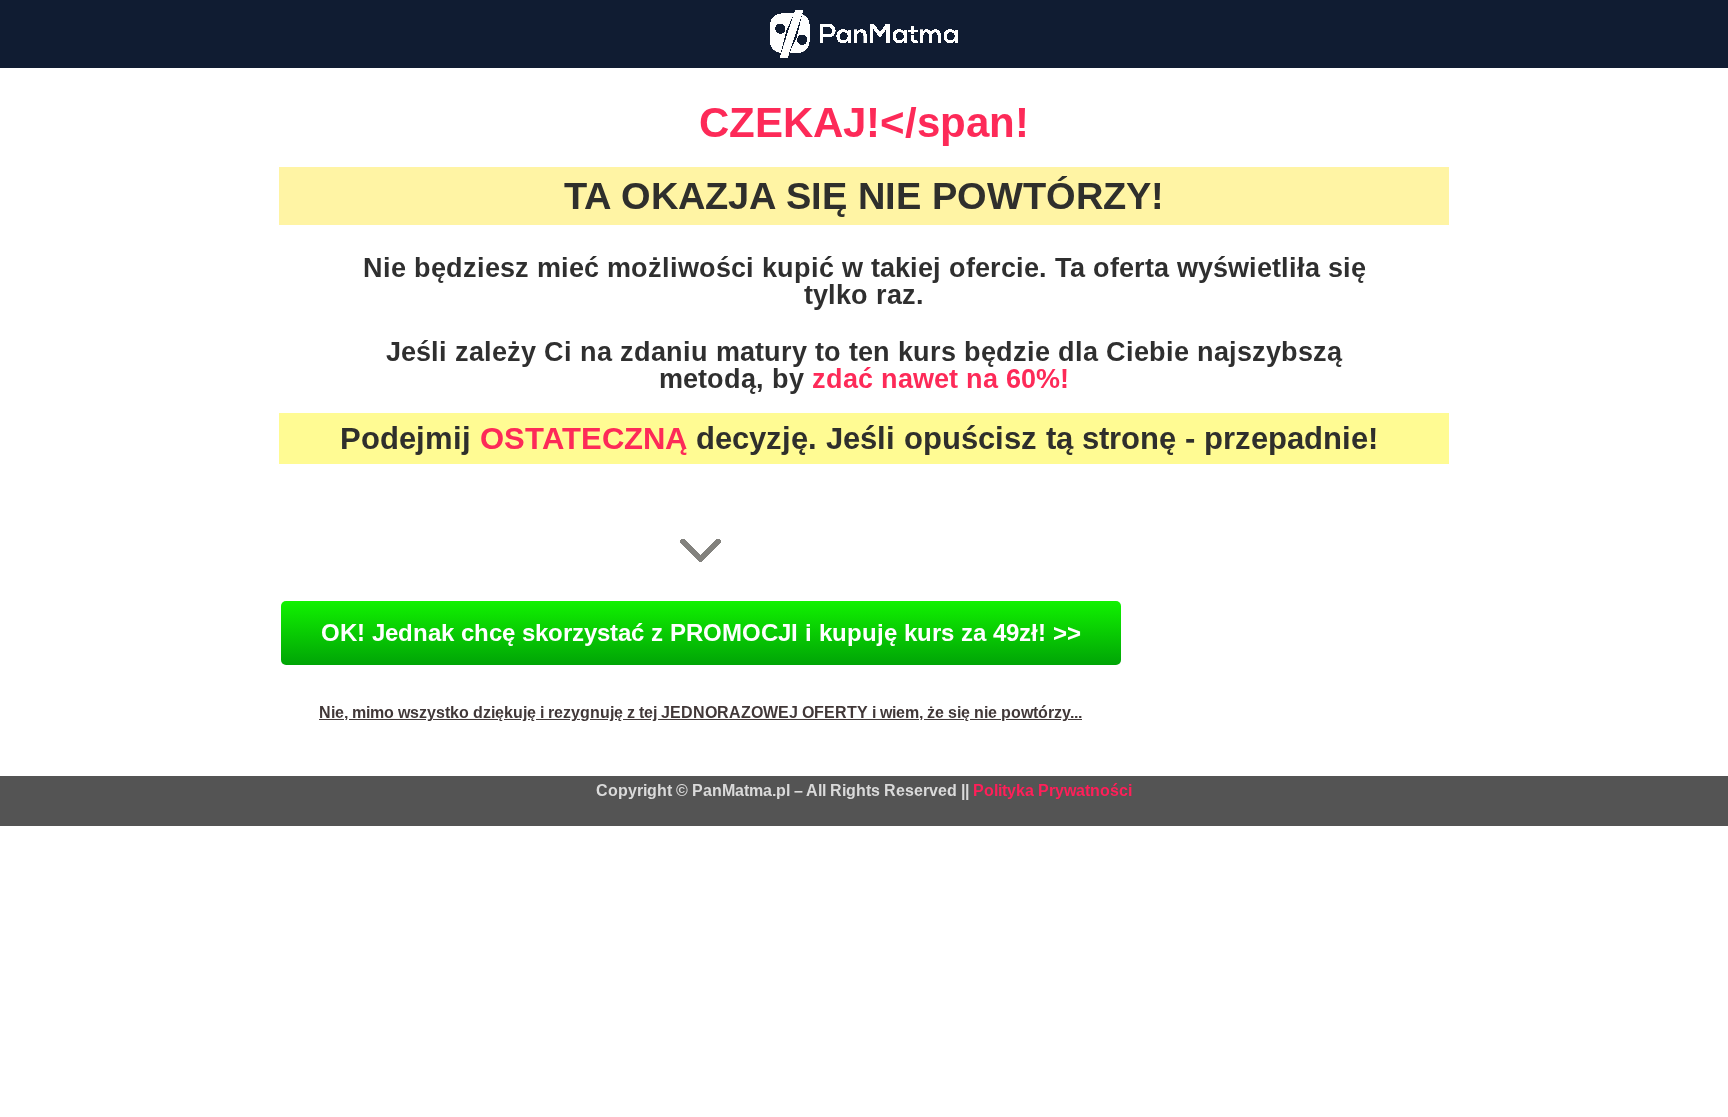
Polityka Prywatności (1052, 790)
